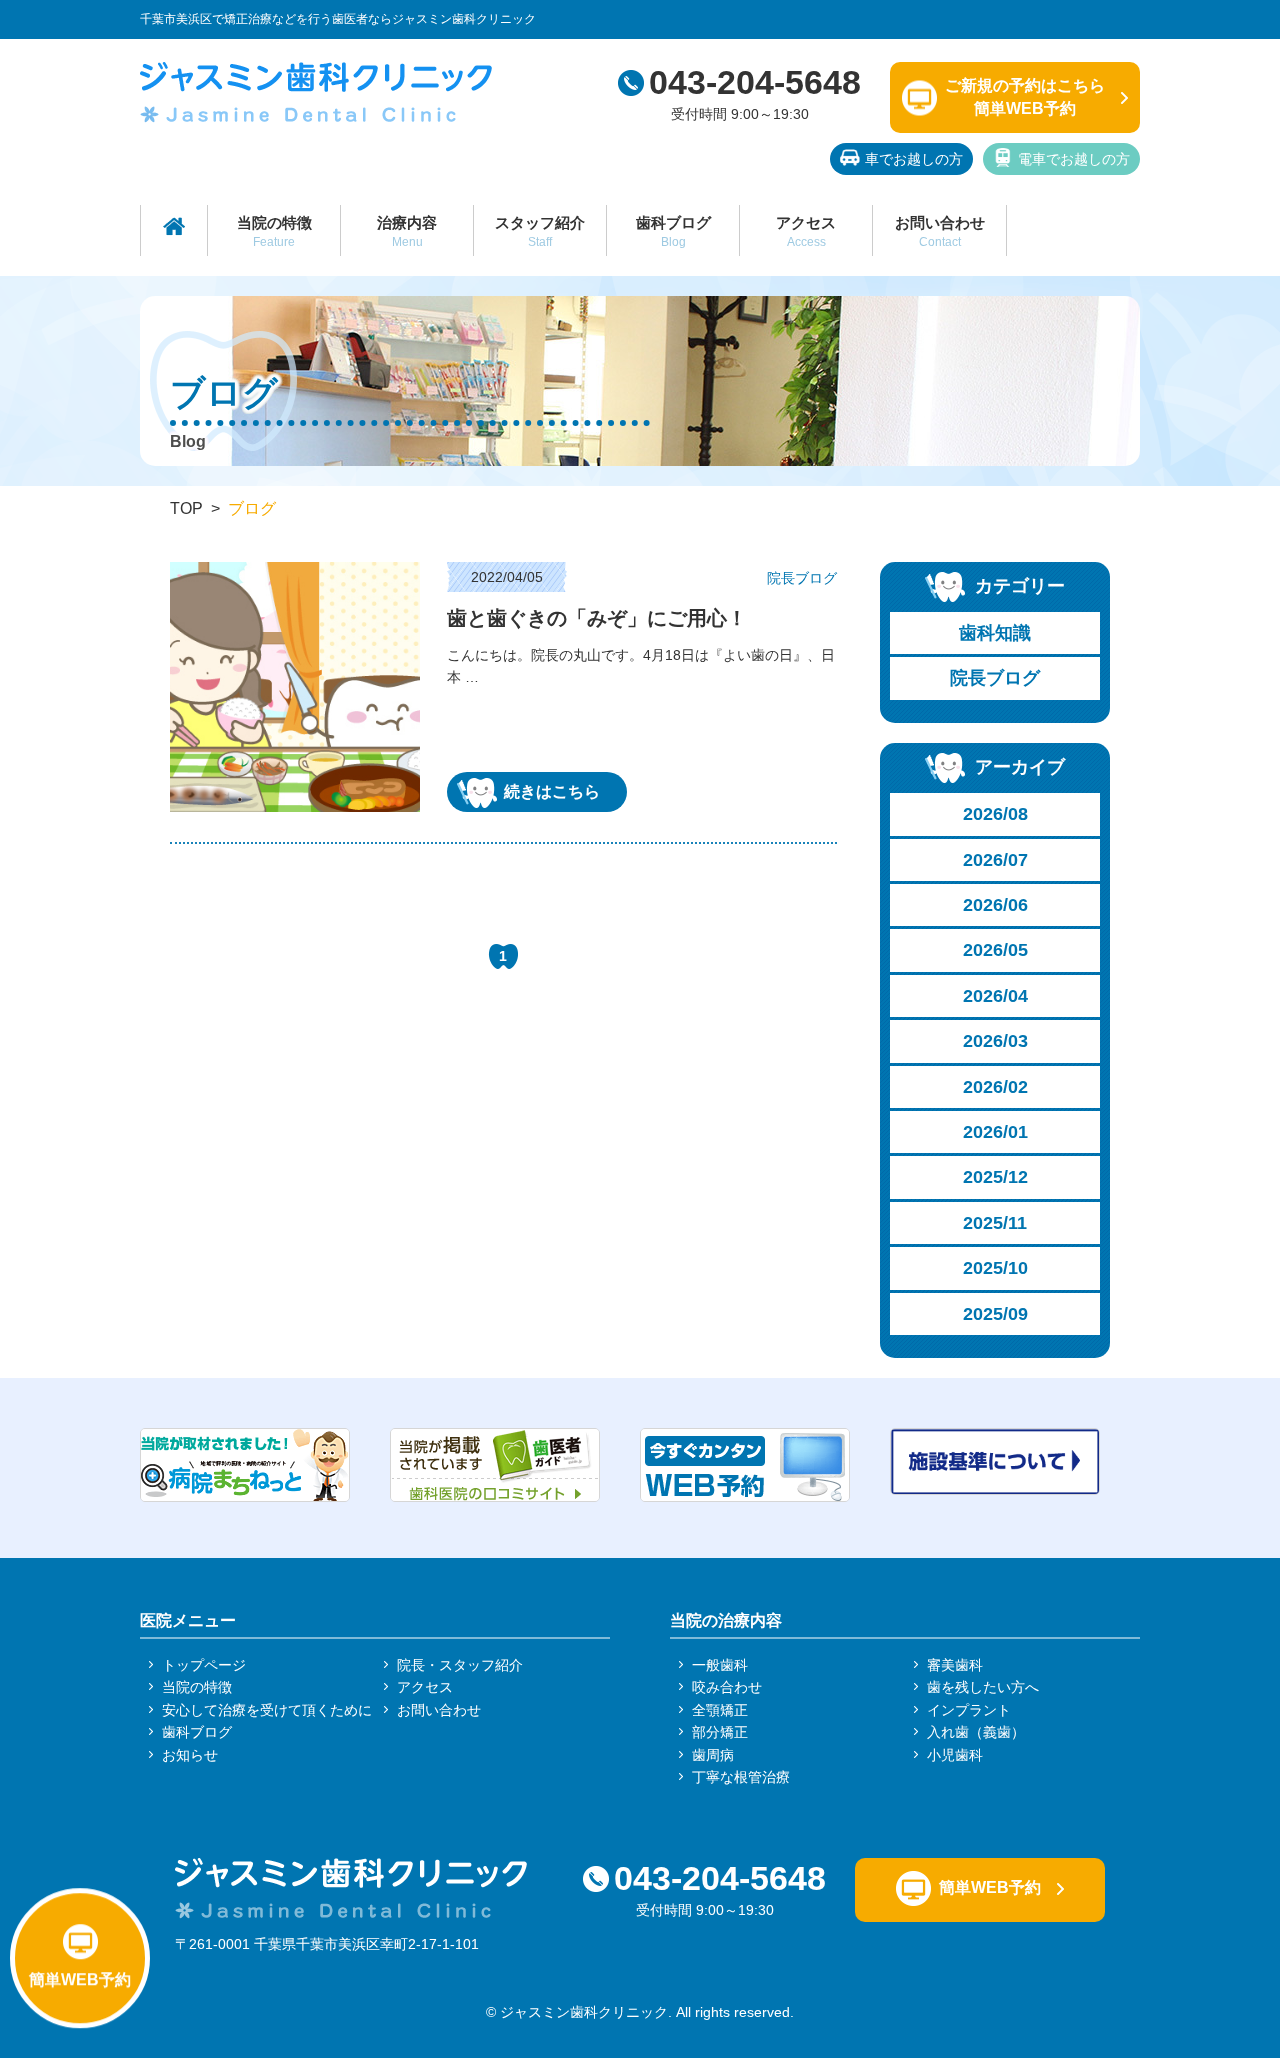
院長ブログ (995, 678)
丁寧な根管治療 (741, 1777)
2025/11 (995, 1223)
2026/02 (995, 1087)
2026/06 (995, 905)
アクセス (806, 231)
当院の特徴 (274, 231)
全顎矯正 (720, 1710)
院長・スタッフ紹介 (460, 1665)
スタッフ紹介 (540, 231)
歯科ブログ (673, 231)
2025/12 (995, 1177)
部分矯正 (720, 1732)
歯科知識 (995, 633)
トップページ (204, 1665)
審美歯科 (955, 1665)
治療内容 (407, 231)
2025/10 (995, 1268)
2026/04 (995, 996)
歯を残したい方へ (983, 1687)
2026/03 (995, 1041)
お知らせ (190, 1755)
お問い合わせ (940, 231)
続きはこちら (552, 791)
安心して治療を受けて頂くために (267, 1710)
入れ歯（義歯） (976, 1732)
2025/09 (995, 1314)
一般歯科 (720, 1665)
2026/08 (995, 814)
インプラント (969, 1710)
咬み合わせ (727, 1687)
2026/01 (995, 1132)
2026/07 (995, 860)
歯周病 (713, 1755)
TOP (186, 508)
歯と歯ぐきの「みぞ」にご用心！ (597, 618)
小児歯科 (955, 1755)
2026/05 (995, 950)
